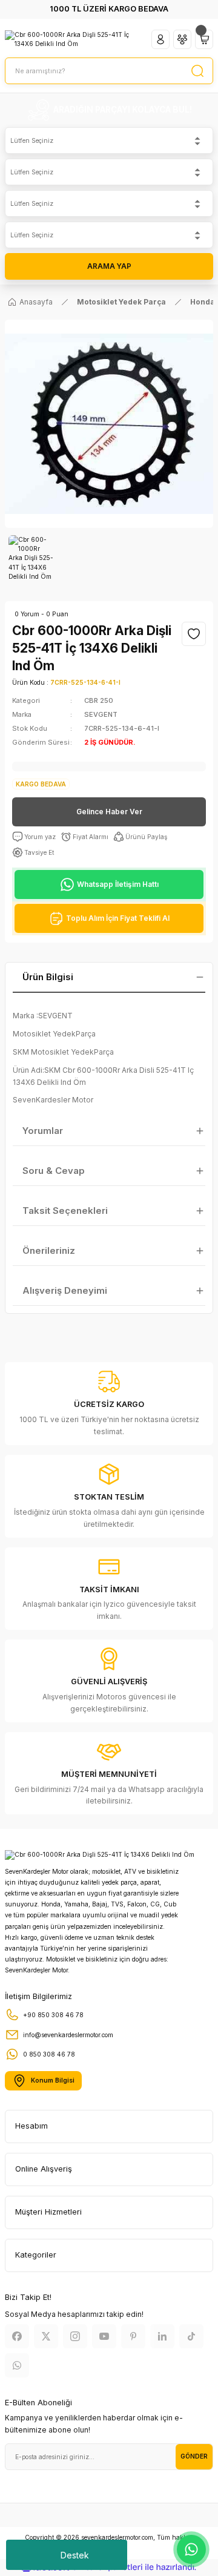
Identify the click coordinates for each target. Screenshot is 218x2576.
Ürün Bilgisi (48, 977)
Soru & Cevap (54, 1171)
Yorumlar (43, 1131)
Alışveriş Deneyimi (65, 1290)
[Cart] (204, 39)
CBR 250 (99, 700)
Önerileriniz (49, 1250)
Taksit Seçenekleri (65, 1211)
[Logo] (73, 40)
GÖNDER (194, 2456)
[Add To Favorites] (194, 634)
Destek (75, 2555)
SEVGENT (101, 714)
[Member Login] (160, 39)
